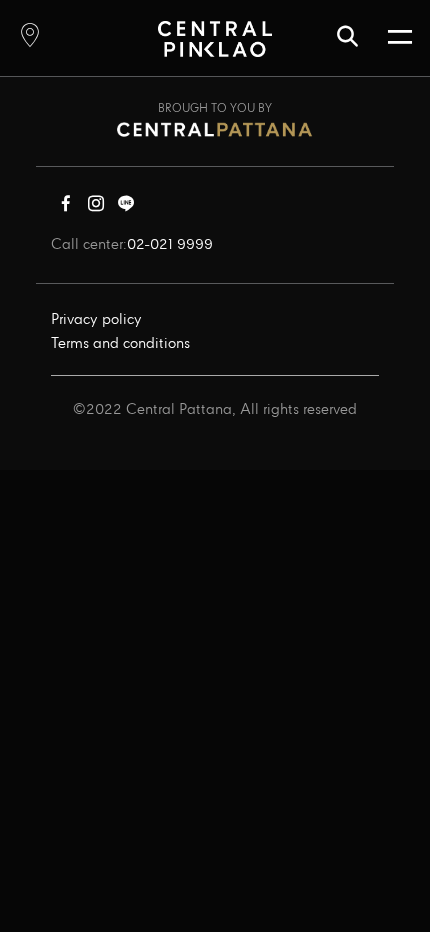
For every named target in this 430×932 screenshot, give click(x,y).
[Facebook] (66, 208)
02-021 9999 (170, 245)
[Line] (126, 208)
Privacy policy (96, 320)
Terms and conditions (120, 344)
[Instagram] (96, 208)
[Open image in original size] (214, 38)
